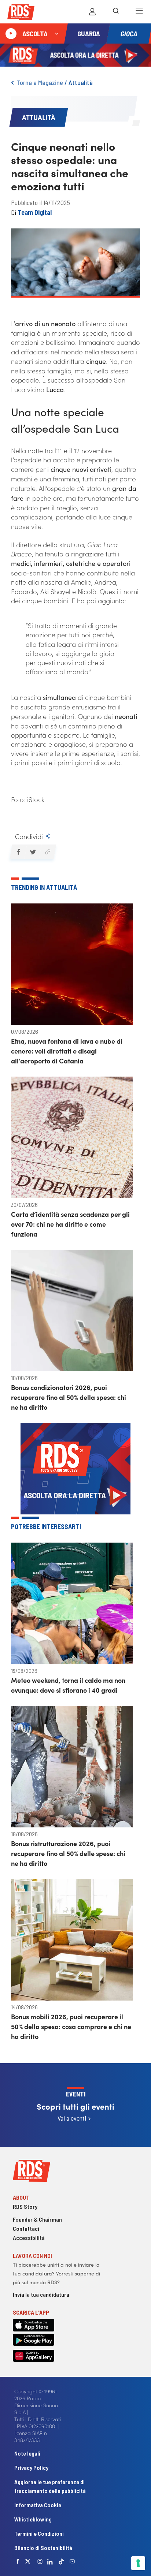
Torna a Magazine (40, 82)
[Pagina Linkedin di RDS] (50, 2561)
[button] (18, 852)
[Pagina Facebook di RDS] (18, 2561)
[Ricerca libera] (116, 12)
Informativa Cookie (38, 2505)
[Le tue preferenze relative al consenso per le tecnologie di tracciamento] (138, 2563)
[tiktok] (61, 2562)
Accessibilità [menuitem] (29, 2238)
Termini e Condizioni (39, 2533)
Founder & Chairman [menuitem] (37, 2219)
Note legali (27, 2453)
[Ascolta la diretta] (11, 34)
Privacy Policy (31, 2467)
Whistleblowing (33, 2519)
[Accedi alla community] (92, 12)
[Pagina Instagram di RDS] (40, 2561)
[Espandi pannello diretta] (57, 34)
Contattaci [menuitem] (26, 2228)
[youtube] (72, 2561)
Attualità (81, 82)
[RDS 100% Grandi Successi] (21, 13)
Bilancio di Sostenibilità (43, 2548)
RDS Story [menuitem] (25, 2206)
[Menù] (139, 12)
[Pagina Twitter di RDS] (28, 2561)
